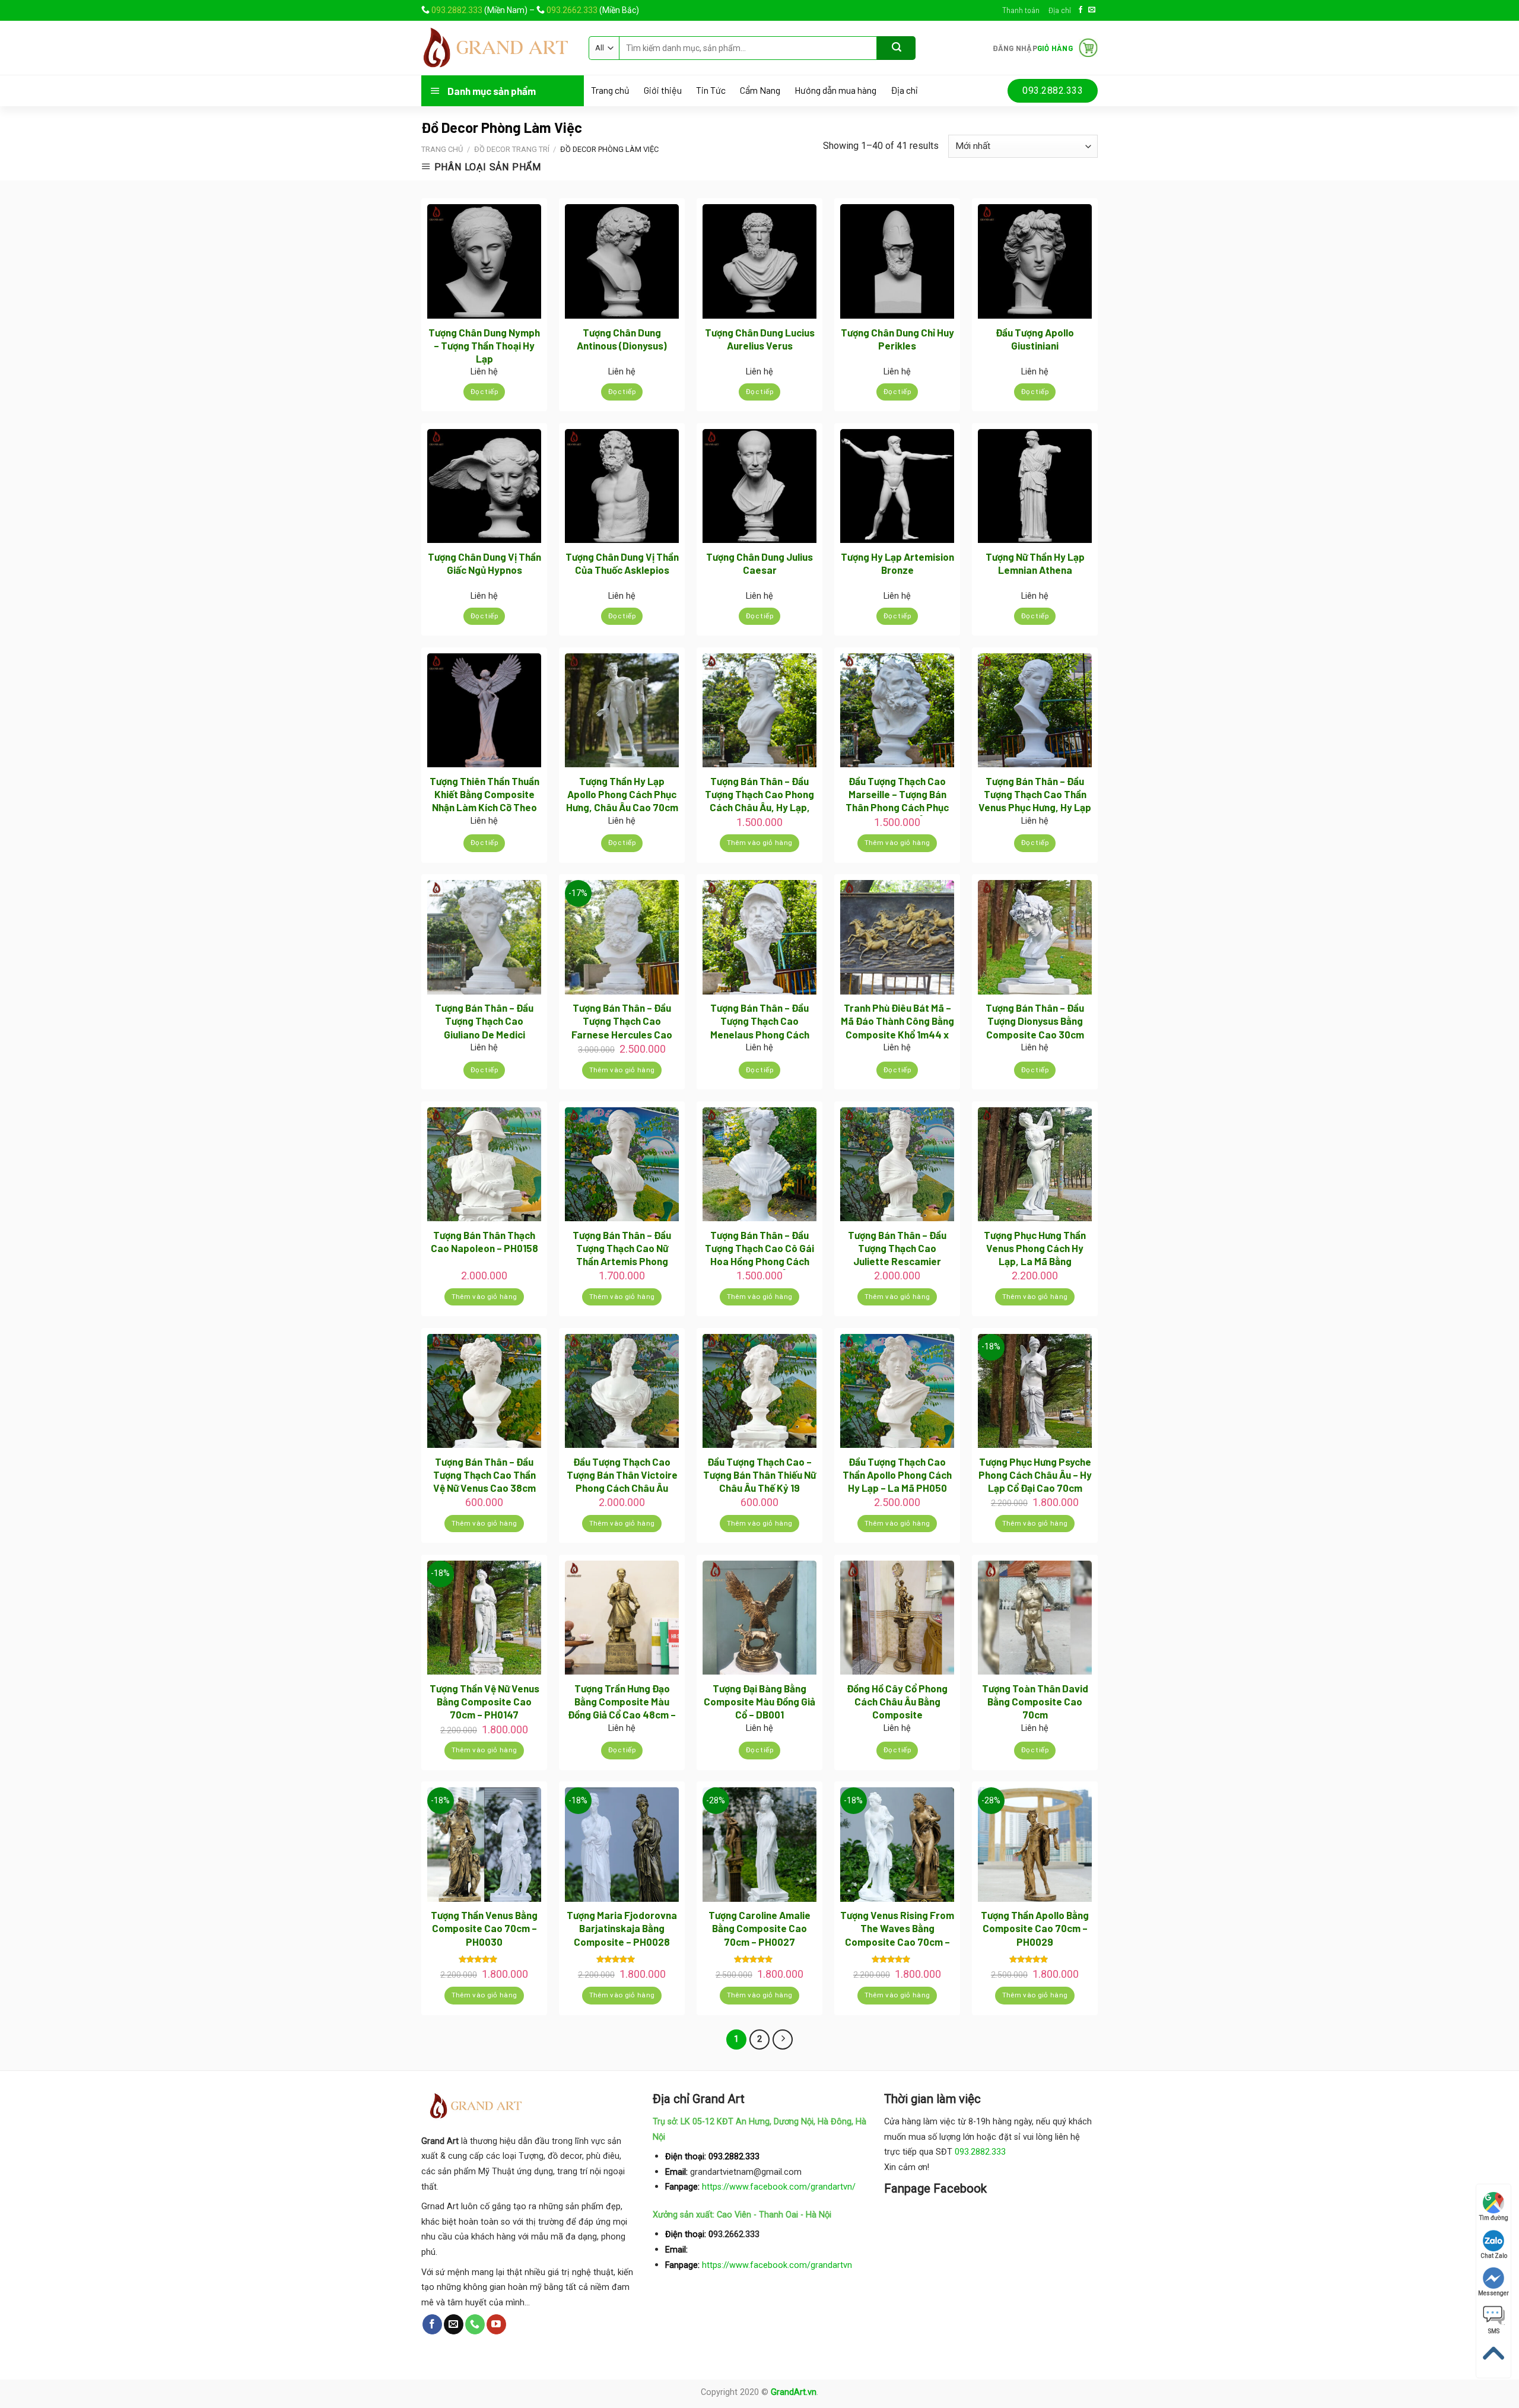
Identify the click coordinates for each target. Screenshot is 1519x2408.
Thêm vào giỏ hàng (760, 843)
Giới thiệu (663, 90)
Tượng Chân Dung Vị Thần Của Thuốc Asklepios (622, 563)
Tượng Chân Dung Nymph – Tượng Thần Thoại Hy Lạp (484, 345)
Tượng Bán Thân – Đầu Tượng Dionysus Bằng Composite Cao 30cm (1035, 1021)
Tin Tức (711, 90)
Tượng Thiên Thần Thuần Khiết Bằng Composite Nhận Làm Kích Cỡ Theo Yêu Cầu (484, 795)
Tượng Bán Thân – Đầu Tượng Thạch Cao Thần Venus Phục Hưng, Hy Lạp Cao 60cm (1035, 795)
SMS (1494, 2331)
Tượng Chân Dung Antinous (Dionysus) (622, 339)
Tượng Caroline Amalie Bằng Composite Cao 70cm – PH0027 (759, 1928)
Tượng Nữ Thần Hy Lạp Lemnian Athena (1035, 563)
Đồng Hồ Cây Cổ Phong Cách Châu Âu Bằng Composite (897, 1701)
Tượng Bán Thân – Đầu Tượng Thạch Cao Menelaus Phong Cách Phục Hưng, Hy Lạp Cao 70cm (759, 1022)
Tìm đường (1494, 2218)
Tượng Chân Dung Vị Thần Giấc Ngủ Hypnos (484, 563)
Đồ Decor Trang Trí (512, 149)
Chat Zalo (1494, 2256)
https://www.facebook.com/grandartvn (777, 2265)
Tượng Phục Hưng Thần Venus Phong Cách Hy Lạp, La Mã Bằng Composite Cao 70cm (1035, 1249)
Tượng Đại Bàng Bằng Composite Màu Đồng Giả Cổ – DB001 (759, 1701)
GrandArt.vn (794, 2392)
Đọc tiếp (484, 392)
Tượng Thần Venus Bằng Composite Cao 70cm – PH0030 (484, 1928)
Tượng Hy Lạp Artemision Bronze (897, 563)
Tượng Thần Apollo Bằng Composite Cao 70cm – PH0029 (1035, 1928)
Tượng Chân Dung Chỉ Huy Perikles (897, 339)
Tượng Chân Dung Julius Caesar (759, 563)
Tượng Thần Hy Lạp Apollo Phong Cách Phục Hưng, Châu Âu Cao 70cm (622, 794)
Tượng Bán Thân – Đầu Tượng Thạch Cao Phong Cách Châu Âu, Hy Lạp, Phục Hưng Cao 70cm (759, 795)
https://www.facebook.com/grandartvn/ (779, 2187)
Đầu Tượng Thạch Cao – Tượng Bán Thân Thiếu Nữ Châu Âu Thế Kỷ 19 (759, 1475)
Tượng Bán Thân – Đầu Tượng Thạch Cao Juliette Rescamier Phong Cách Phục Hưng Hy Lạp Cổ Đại (897, 1249)
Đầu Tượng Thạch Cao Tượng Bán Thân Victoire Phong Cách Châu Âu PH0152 (622, 1476)
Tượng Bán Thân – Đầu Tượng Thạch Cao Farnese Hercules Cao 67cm (622, 1022)
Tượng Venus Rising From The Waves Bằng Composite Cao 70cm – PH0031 (897, 1929)
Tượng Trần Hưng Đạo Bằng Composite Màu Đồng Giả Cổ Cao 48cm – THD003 (622, 1703)
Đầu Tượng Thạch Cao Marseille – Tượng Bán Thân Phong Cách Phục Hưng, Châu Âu (897, 795)
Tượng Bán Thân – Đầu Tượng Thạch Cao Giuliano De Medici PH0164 (484, 1022)
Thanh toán (1021, 10)
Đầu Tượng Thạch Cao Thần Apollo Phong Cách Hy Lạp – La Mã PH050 (897, 1475)
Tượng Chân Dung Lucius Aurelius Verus (760, 339)
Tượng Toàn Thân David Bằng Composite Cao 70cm (1035, 1701)
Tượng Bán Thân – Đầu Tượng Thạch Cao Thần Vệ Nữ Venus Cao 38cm (484, 1475)
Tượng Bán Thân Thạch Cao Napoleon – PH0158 (484, 1241)
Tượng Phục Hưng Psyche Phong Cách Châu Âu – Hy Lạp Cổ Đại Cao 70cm (1035, 1475)
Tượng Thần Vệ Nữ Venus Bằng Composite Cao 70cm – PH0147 (484, 1701)
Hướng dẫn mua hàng (835, 90)
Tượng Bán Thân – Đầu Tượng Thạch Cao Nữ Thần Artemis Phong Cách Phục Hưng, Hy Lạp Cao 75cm (622, 1249)
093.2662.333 (572, 10)
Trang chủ (610, 90)
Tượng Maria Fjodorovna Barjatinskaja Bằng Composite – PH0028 (622, 1928)
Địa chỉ (1059, 10)
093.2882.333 (457, 10)
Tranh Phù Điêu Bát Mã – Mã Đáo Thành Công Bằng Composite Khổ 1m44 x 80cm (897, 1022)
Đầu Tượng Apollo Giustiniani (1035, 339)
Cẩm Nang (760, 90)
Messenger (1493, 2293)
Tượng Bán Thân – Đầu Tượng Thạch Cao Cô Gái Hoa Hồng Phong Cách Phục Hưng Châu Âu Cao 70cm (759, 1249)
